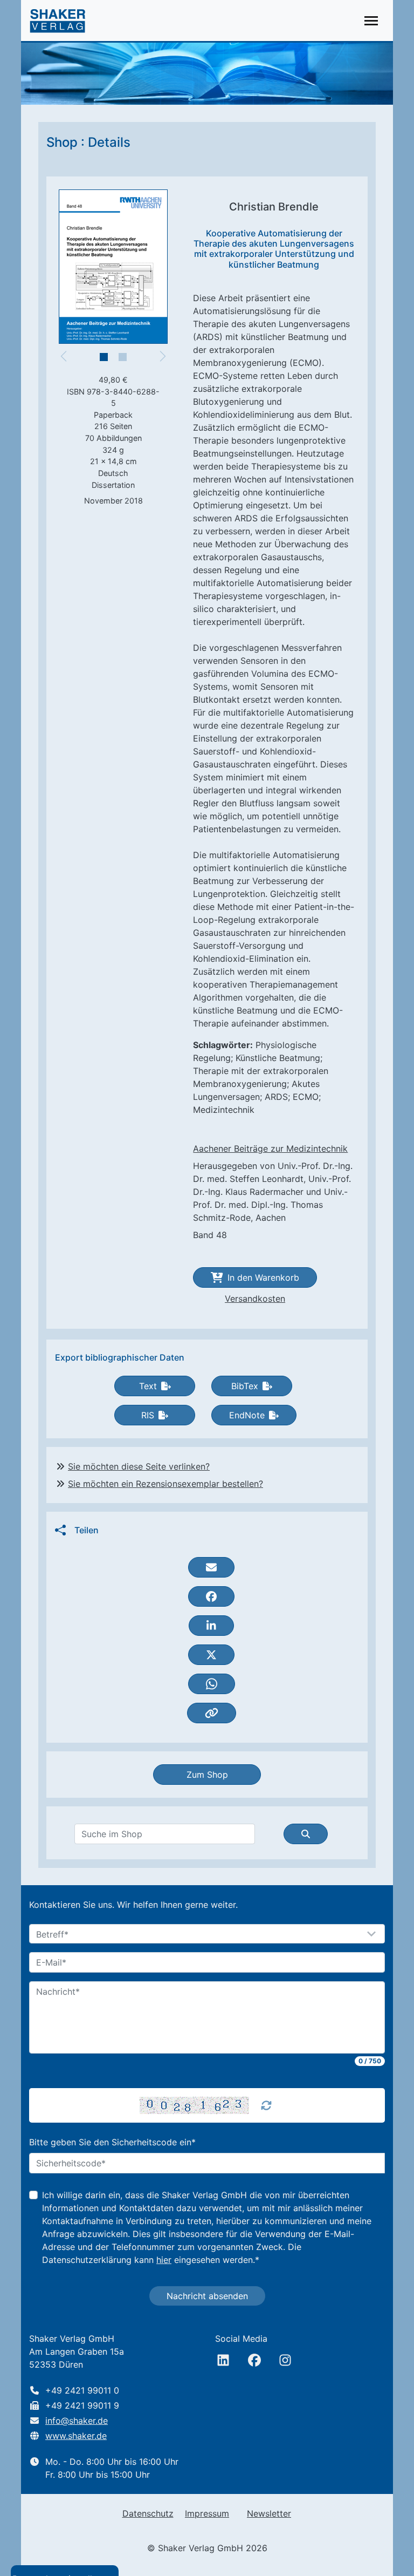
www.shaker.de (76, 2436)
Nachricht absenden (207, 2296)
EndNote (247, 1415)
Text (148, 1386)
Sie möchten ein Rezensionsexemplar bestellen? (165, 1484)
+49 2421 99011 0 (82, 2390)
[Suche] (306, 1834)
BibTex (245, 1386)
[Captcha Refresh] (266, 2105)
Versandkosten (255, 1299)
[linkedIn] (223, 2360)
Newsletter (269, 2513)
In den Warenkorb (263, 1277)
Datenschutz (148, 2513)
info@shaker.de (77, 2421)
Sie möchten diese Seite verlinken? (139, 1466)
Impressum (207, 2513)
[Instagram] (285, 2360)
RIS (148, 1415)
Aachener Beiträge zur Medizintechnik (270, 1148)
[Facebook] (254, 2360)
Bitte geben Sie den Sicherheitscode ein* (112, 2142)
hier (164, 2260)
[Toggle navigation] (371, 21)
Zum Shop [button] (207, 1775)
